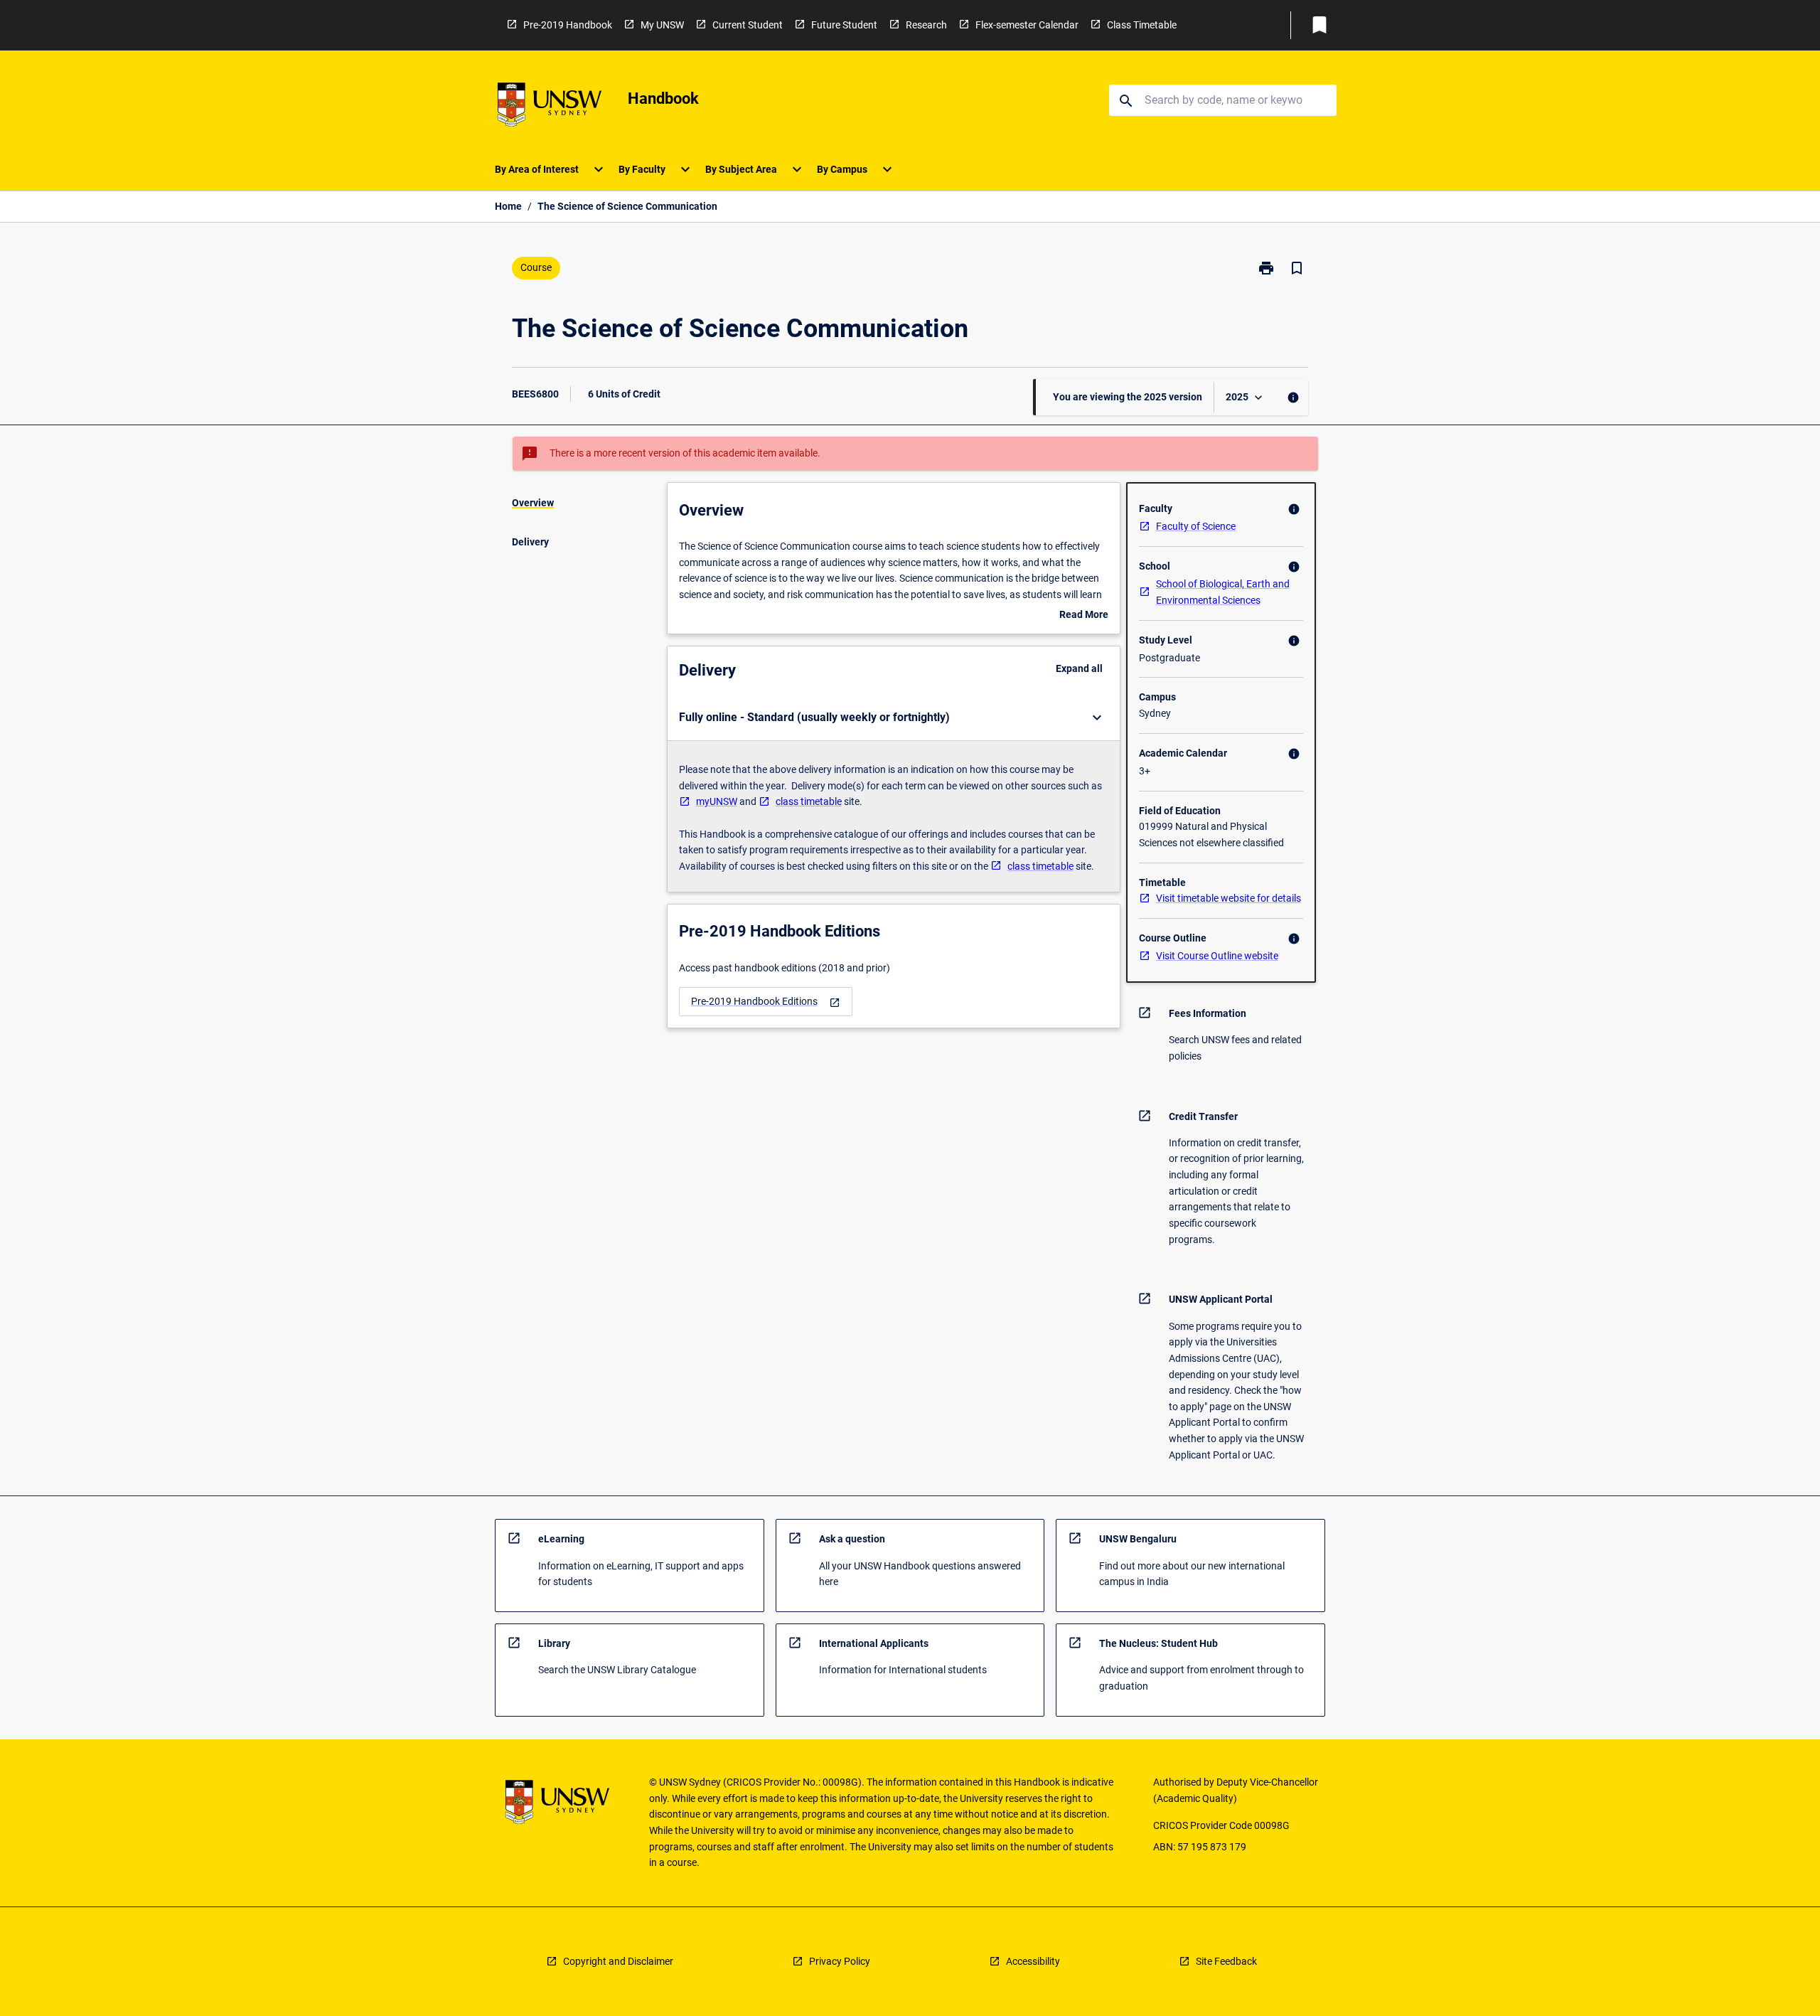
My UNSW (662, 25)
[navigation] (766, 1002)
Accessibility (1033, 1961)
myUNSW (717, 801)
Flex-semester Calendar (1027, 25)
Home (508, 206)
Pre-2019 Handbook (568, 25)
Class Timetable (1142, 25)
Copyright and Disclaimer (618, 1961)
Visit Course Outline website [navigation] (1217, 956)
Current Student (748, 25)
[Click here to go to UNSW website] (550, 107)
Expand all (1079, 668)
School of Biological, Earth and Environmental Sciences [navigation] (1223, 592)
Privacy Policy (840, 1961)
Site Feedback (1226, 1961)
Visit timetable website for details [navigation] (1228, 898)
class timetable (809, 801)
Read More (1084, 616)
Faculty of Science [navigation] (1196, 526)
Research (926, 25)
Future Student (844, 25)
